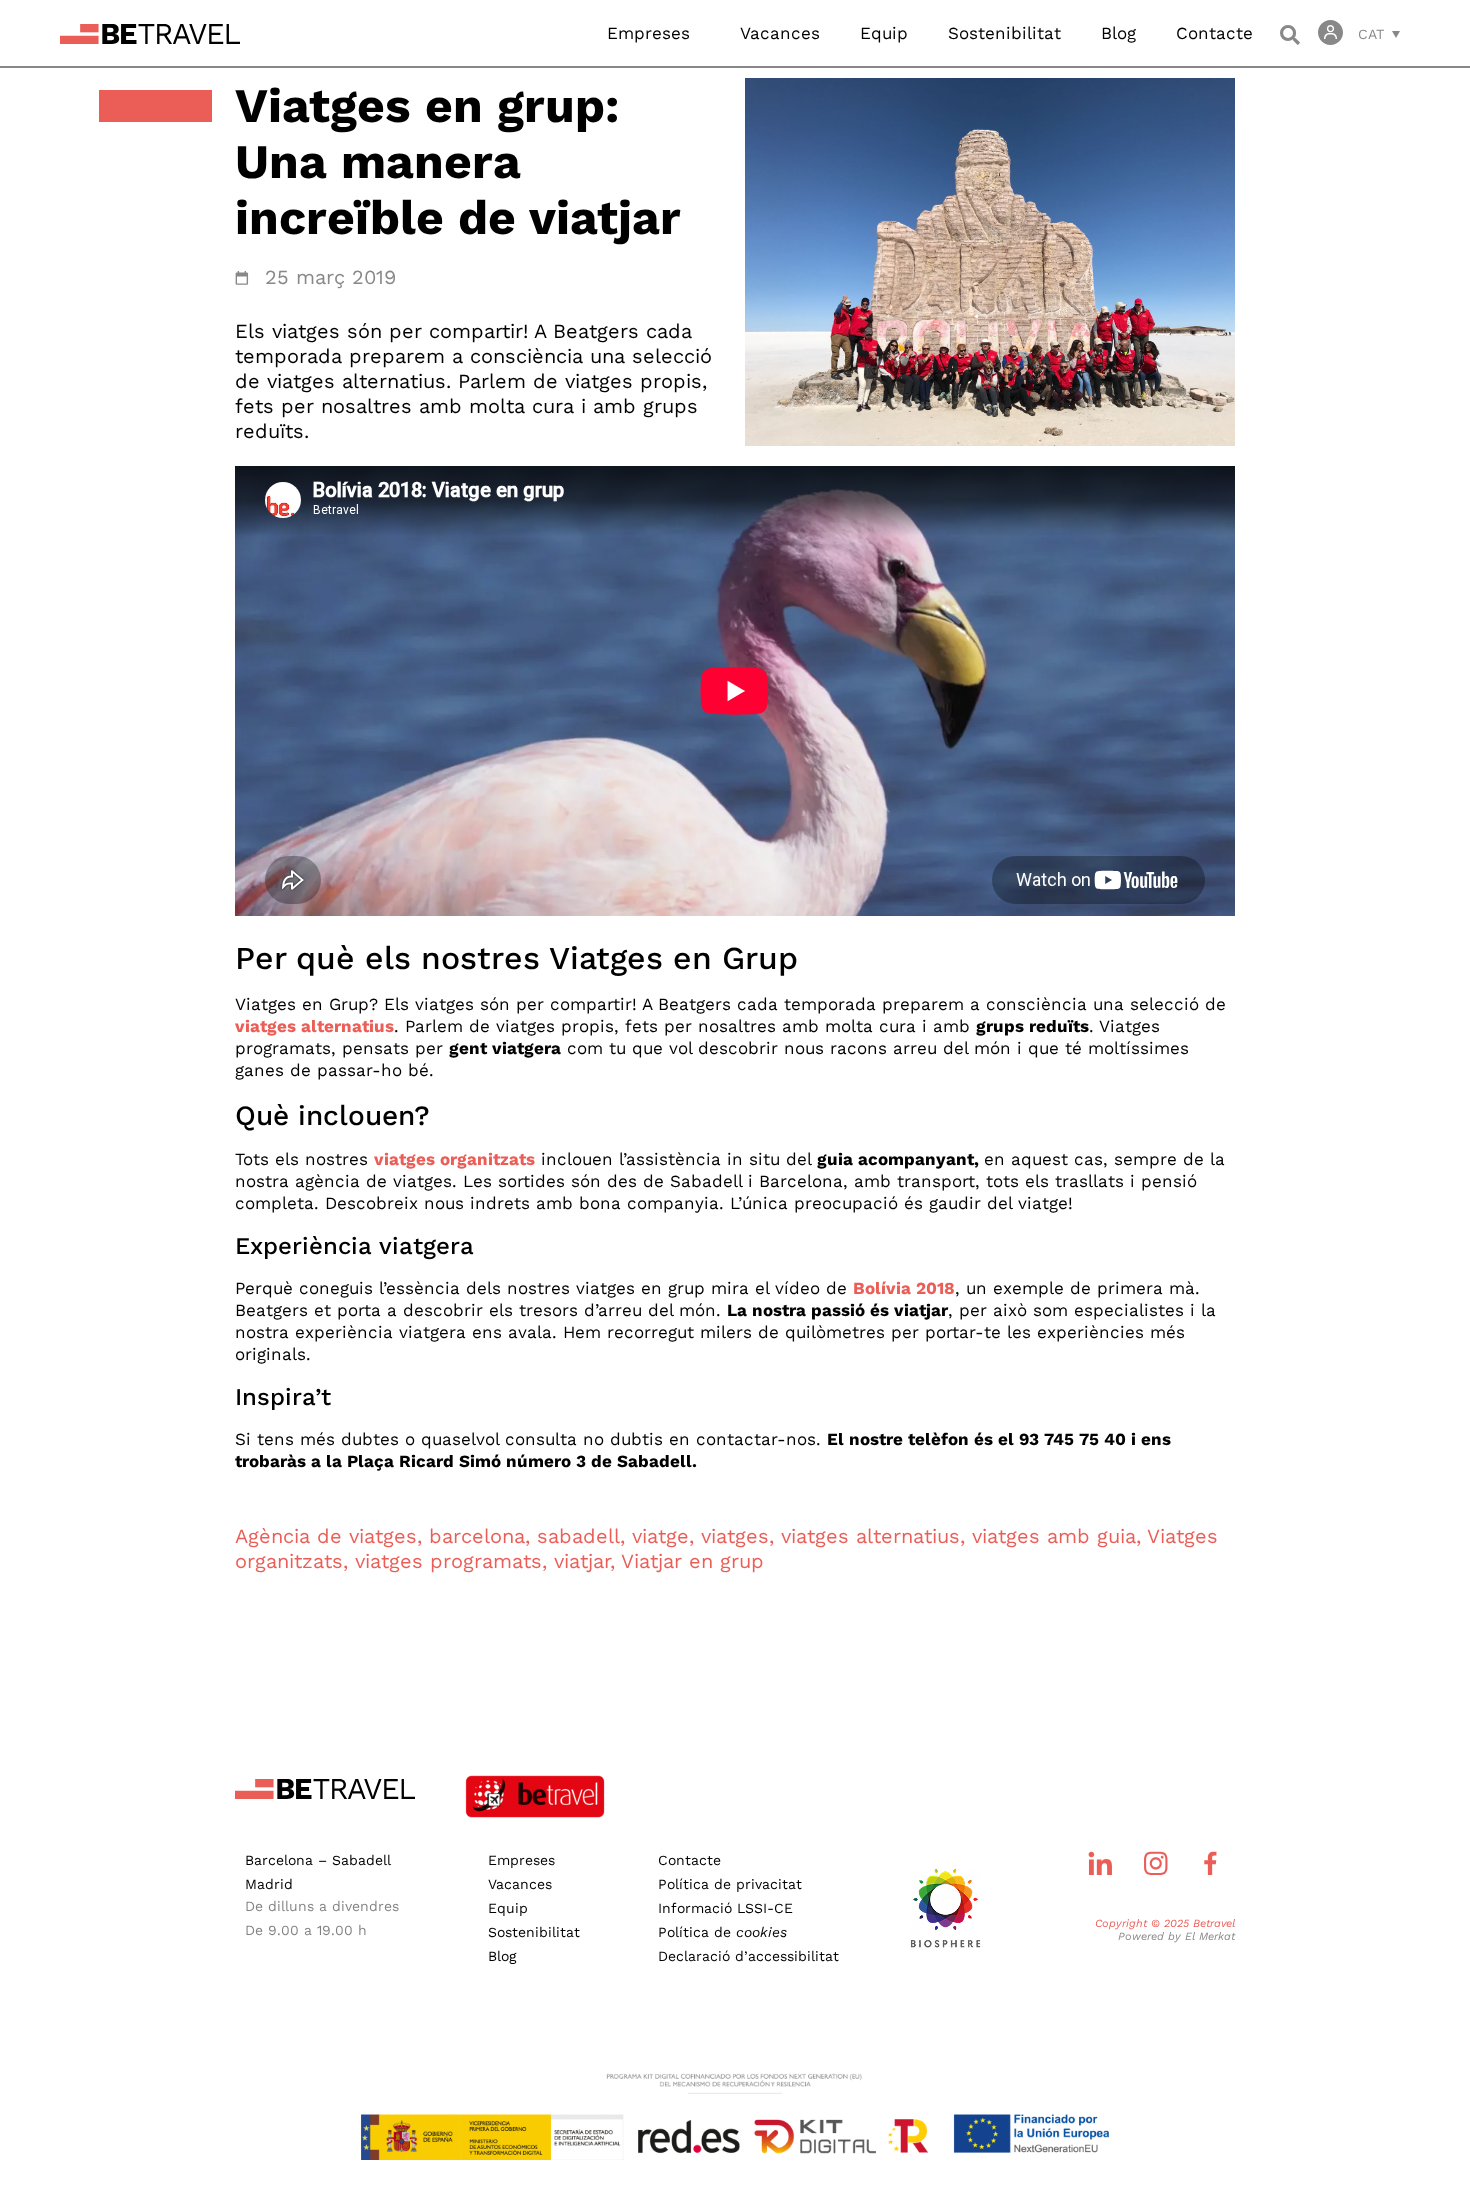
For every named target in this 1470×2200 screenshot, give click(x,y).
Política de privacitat (730, 1884)
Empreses (648, 33)
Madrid (269, 1884)
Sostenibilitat (1004, 33)
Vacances (780, 33)
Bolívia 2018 (904, 1288)
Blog (1118, 33)
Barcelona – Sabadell (318, 1860)
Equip (884, 33)
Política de (722, 1932)
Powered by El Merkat (1176, 1936)
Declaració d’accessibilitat (748, 1956)
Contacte (1214, 33)
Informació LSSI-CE (725, 1908)
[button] (1289, 34)
